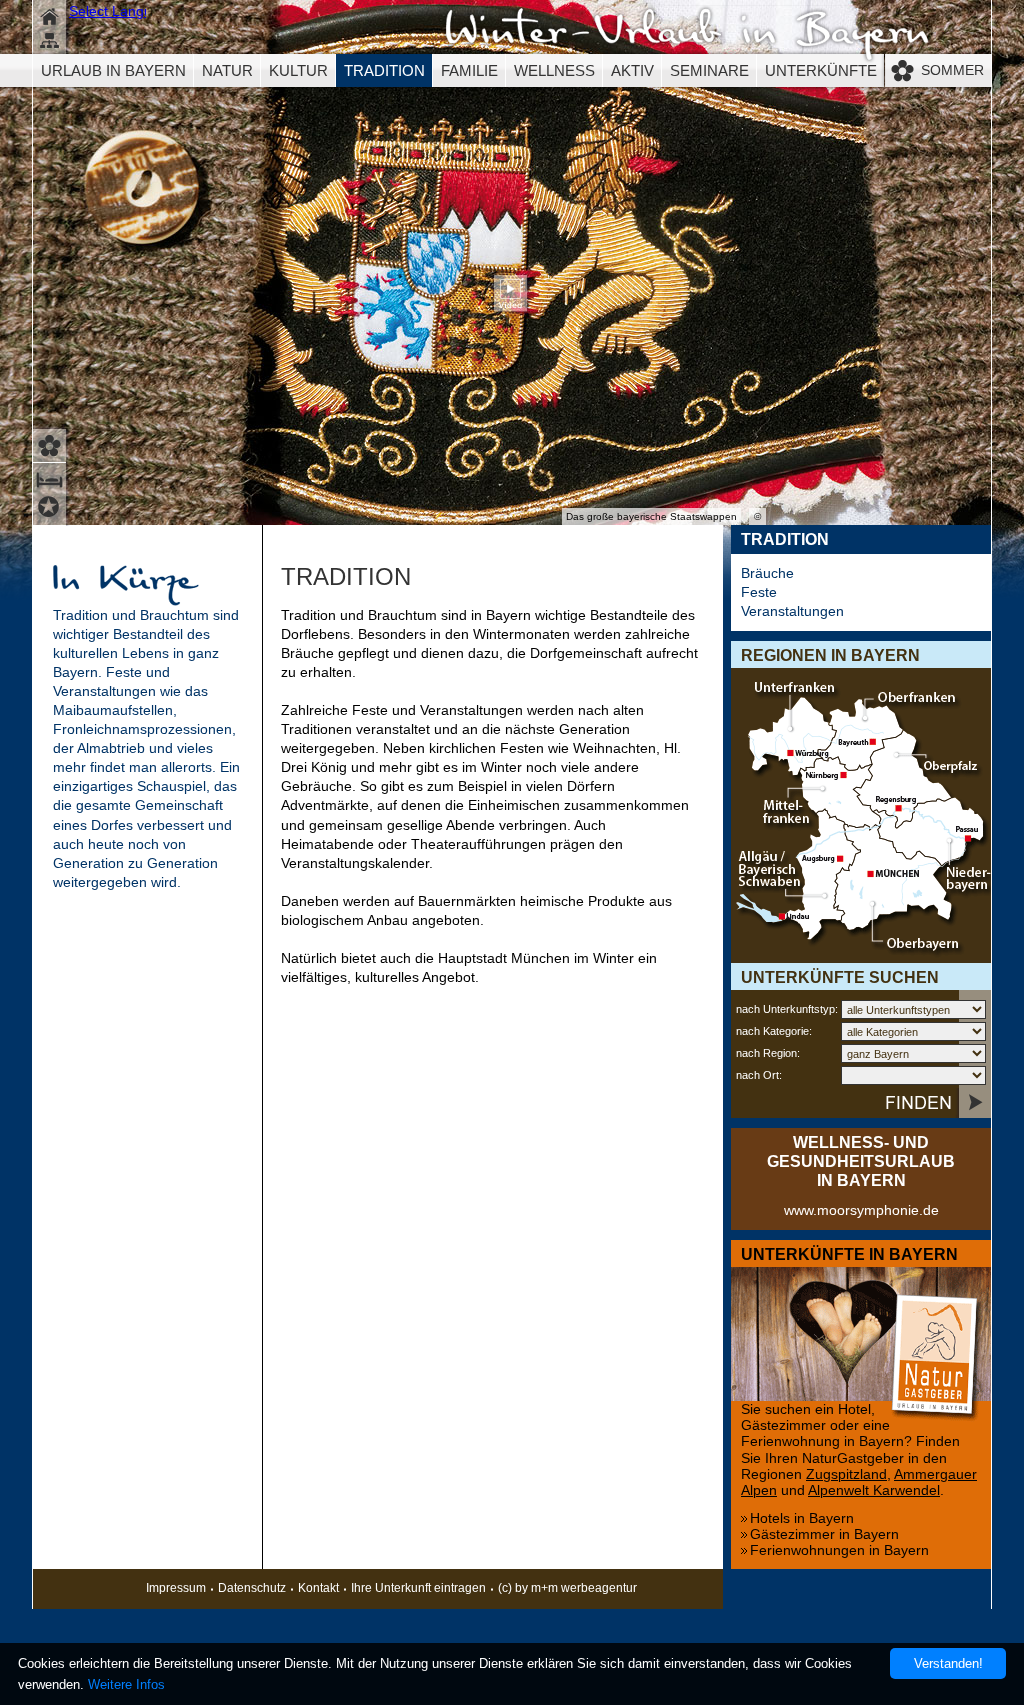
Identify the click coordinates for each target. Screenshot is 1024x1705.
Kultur (298, 70)
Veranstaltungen (792, 611)
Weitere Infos (126, 1684)
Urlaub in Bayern (113, 70)
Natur (227, 70)
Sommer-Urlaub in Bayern (51, 443)
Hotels (51, 509)
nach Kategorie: (774, 1031)
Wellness (554, 70)
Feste (759, 592)
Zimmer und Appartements (51, 477)
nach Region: (768, 1053)
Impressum (176, 1588)
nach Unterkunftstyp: (787, 1009)
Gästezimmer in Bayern (824, 1534)
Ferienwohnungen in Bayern (839, 1550)
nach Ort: (759, 1075)
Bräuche (767, 573)
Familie (469, 70)
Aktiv (632, 70)
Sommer (952, 70)
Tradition (384, 70)
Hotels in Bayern (802, 1518)
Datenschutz (252, 1588)
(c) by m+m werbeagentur (567, 1588)
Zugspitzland (846, 1474)
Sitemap (51, 42)
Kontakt (318, 1588)
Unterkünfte (821, 70)
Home (51, 15)
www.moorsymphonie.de (861, 1210)
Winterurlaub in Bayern (687, 35)
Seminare (709, 70)
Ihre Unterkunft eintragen (418, 1588)
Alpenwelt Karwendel (874, 1490)
